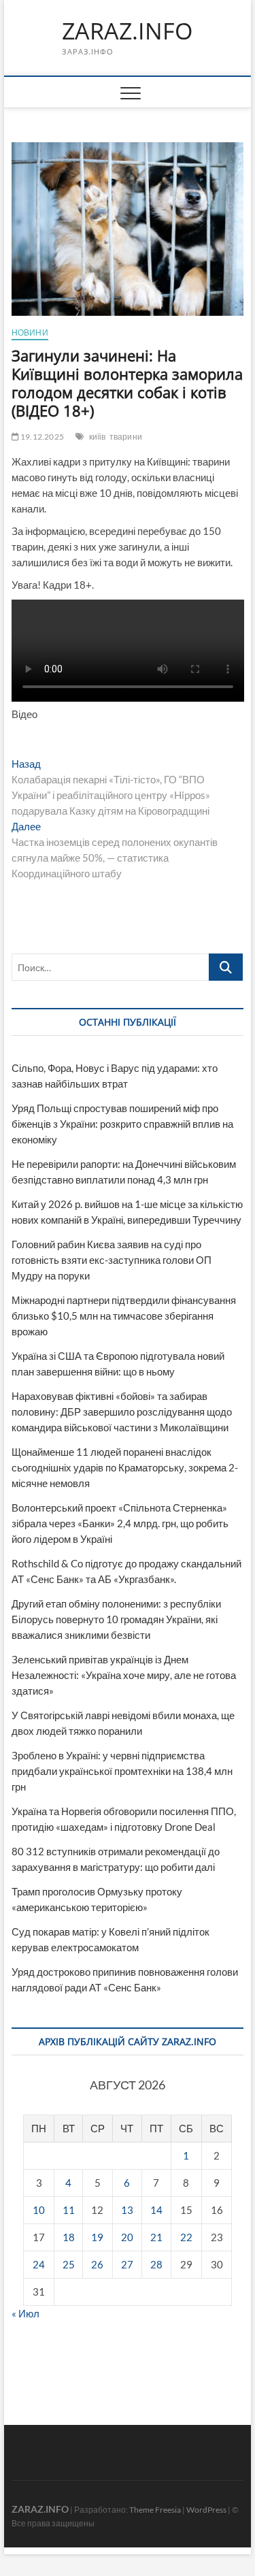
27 (127, 2264)
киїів (98, 437)
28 (156, 2264)
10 (39, 2210)
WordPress (206, 2510)
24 (39, 2264)
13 (127, 2210)
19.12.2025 (41, 437)
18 (69, 2237)
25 (69, 2264)
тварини (126, 437)
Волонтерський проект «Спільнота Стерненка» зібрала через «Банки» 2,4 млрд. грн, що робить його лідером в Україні (120, 1523)
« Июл (26, 2313)
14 (156, 2210)
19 (97, 2237)
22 (186, 2237)
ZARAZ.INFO (127, 31)
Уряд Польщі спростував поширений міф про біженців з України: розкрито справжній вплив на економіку (122, 1124)
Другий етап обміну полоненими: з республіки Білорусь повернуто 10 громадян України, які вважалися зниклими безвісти (116, 1619)
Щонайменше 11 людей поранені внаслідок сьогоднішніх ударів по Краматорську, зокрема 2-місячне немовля (125, 1467)
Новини (30, 332)
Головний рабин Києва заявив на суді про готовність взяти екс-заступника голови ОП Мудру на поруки (112, 1260)
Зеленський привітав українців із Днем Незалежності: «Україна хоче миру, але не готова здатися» (124, 1675)
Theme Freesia (155, 2510)
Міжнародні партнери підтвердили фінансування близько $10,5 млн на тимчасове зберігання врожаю (124, 1316)
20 (127, 2237)
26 (97, 2264)
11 (69, 2210)
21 (156, 2237)
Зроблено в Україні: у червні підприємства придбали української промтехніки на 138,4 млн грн (122, 1771)
